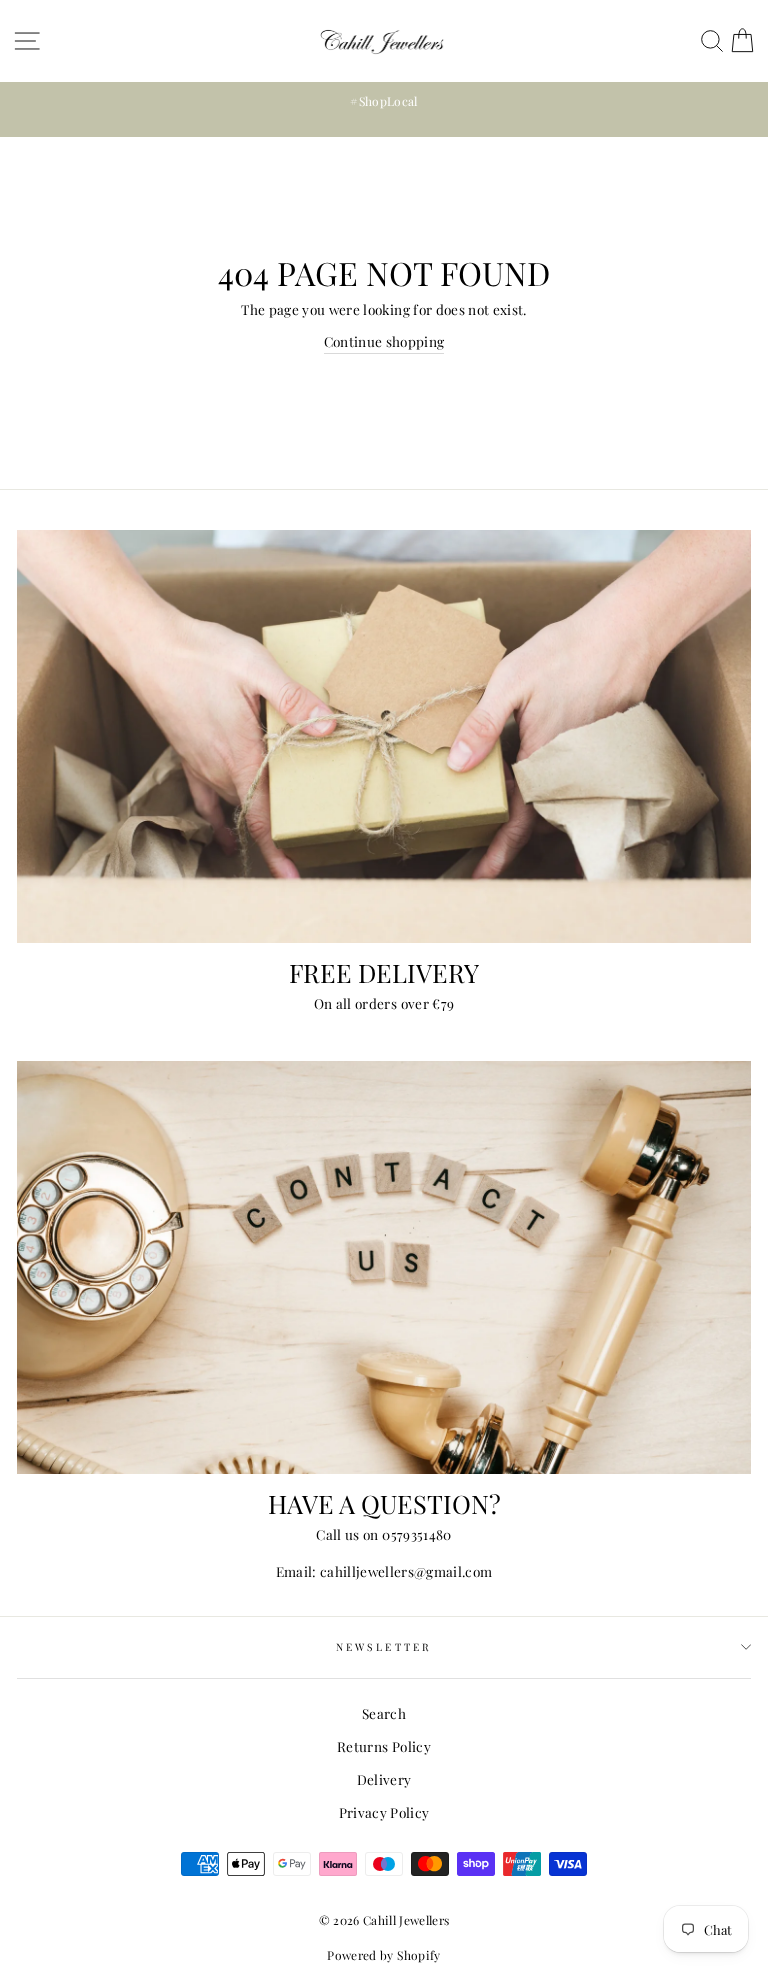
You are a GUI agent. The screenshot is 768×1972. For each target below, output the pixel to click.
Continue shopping (384, 341)
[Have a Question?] (384, 1267)
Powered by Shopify (383, 1955)
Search (384, 1713)
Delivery (384, 1779)
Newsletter (384, 1647)
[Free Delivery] (384, 736)
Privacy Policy (384, 1812)
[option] (384, 101)
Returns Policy (384, 1746)
